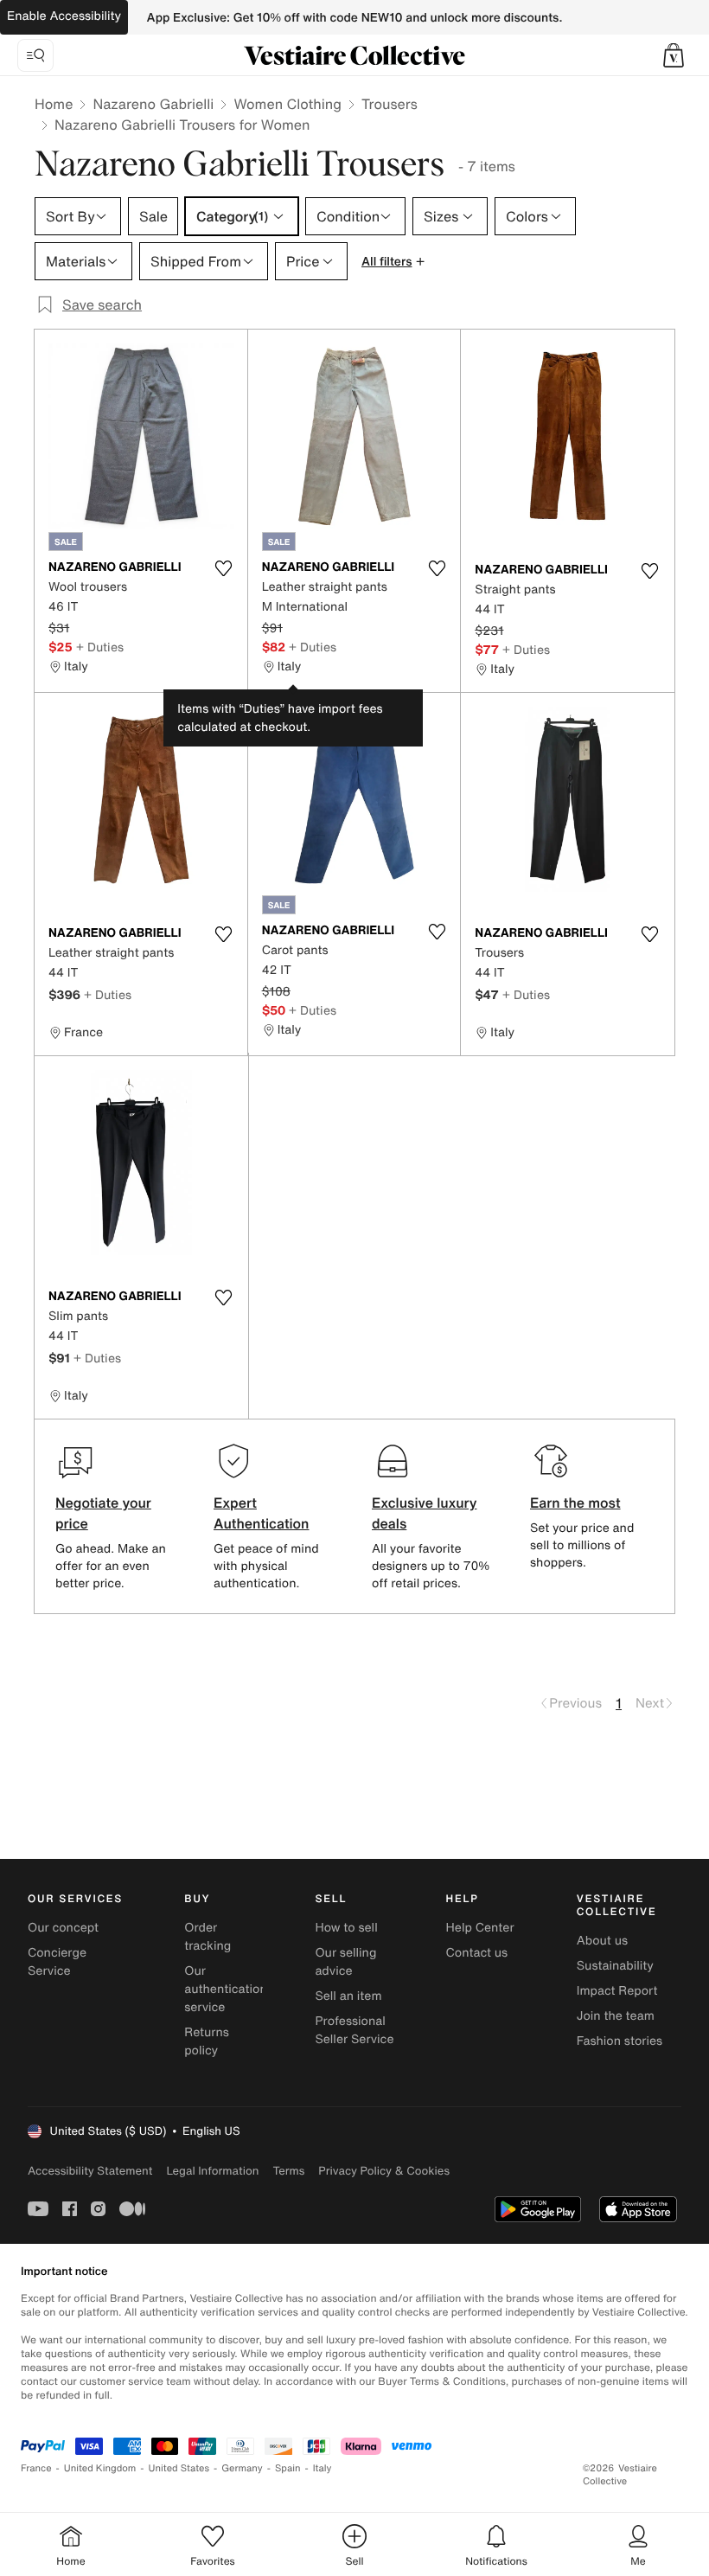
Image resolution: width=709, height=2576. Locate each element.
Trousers (390, 104)
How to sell (346, 1928)
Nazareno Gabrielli (153, 104)
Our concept (63, 1928)
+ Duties (100, 647)
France (36, 2468)
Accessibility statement (90, 2171)
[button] (674, 55)
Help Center (480, 1928)
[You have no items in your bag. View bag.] (674, 55)
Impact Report (617, 1991)
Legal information (212, 2171)
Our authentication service (226, 1989)
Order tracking (208, 1937)
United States (179, 2468)
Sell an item (348, 1996)
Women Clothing (287, 104)
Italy (323, 2468)
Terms (288, 2171)
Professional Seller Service (354, 2030)
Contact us (477, 1953)
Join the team (616, 2016)
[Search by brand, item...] (35, 55)
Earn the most (575, 1503)
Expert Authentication (262, 1513)
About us (602, 1941)
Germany (242, 2468)
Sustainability (615, 1966)
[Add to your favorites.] (224, 568)
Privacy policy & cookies (384, 2171)
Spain (288, 2468)
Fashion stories (620, 2041)
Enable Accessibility (64, 16)
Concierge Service (57, 1962)
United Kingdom (100, 2468)
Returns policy (207, 2041)
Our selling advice (345, 1962)
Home (54, 104)
